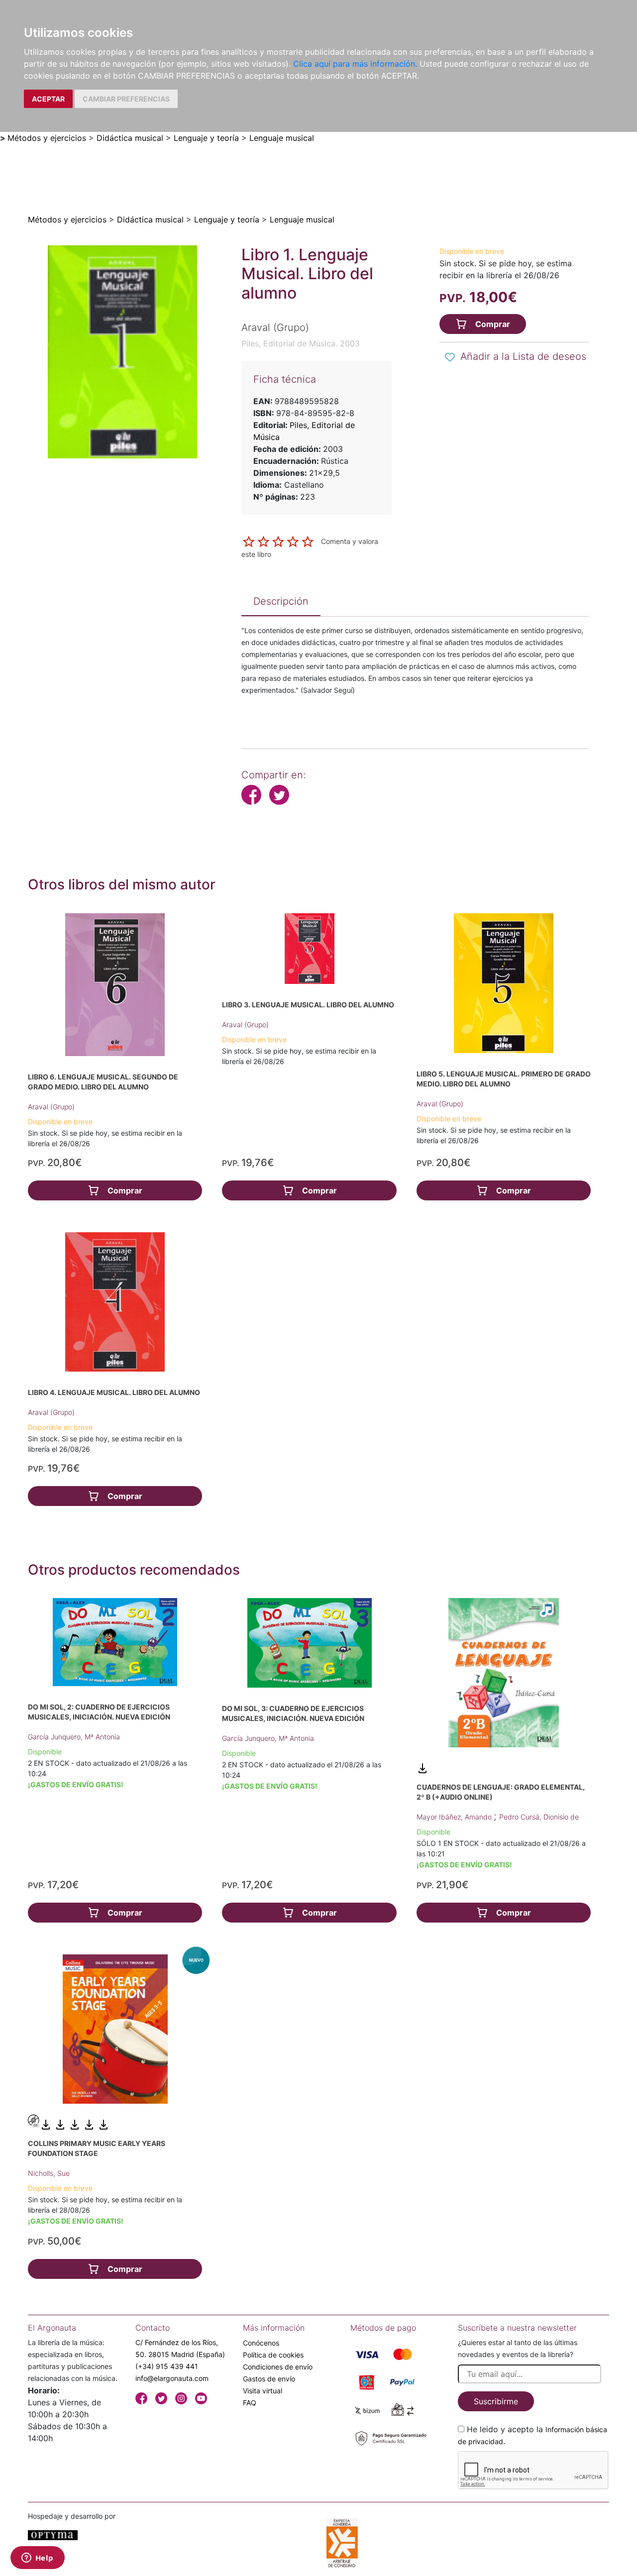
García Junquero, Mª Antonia (74, 1737)
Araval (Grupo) (51, 1107)
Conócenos (261, 2343)
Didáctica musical (130, 138)
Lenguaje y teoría (206, 138)
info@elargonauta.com (172, 2378)
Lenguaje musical (282, 138)
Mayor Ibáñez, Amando (455, 1817)
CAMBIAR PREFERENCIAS (126, 99)
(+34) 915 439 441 (167, 2366)
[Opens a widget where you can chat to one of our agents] (37, 2559)
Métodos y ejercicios (47, 138)
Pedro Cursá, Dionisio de (539, 1817)
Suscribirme (496, 2401)
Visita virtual (263, 2391)
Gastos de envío (269, 2379)
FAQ (250, 2403)
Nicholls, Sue (49, 2173)
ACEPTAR (48, 99)
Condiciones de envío (278, 2367)
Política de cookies (273, 2355)
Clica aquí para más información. (355, 64)
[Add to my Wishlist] (450, 357)
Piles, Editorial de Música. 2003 (301, 343)
